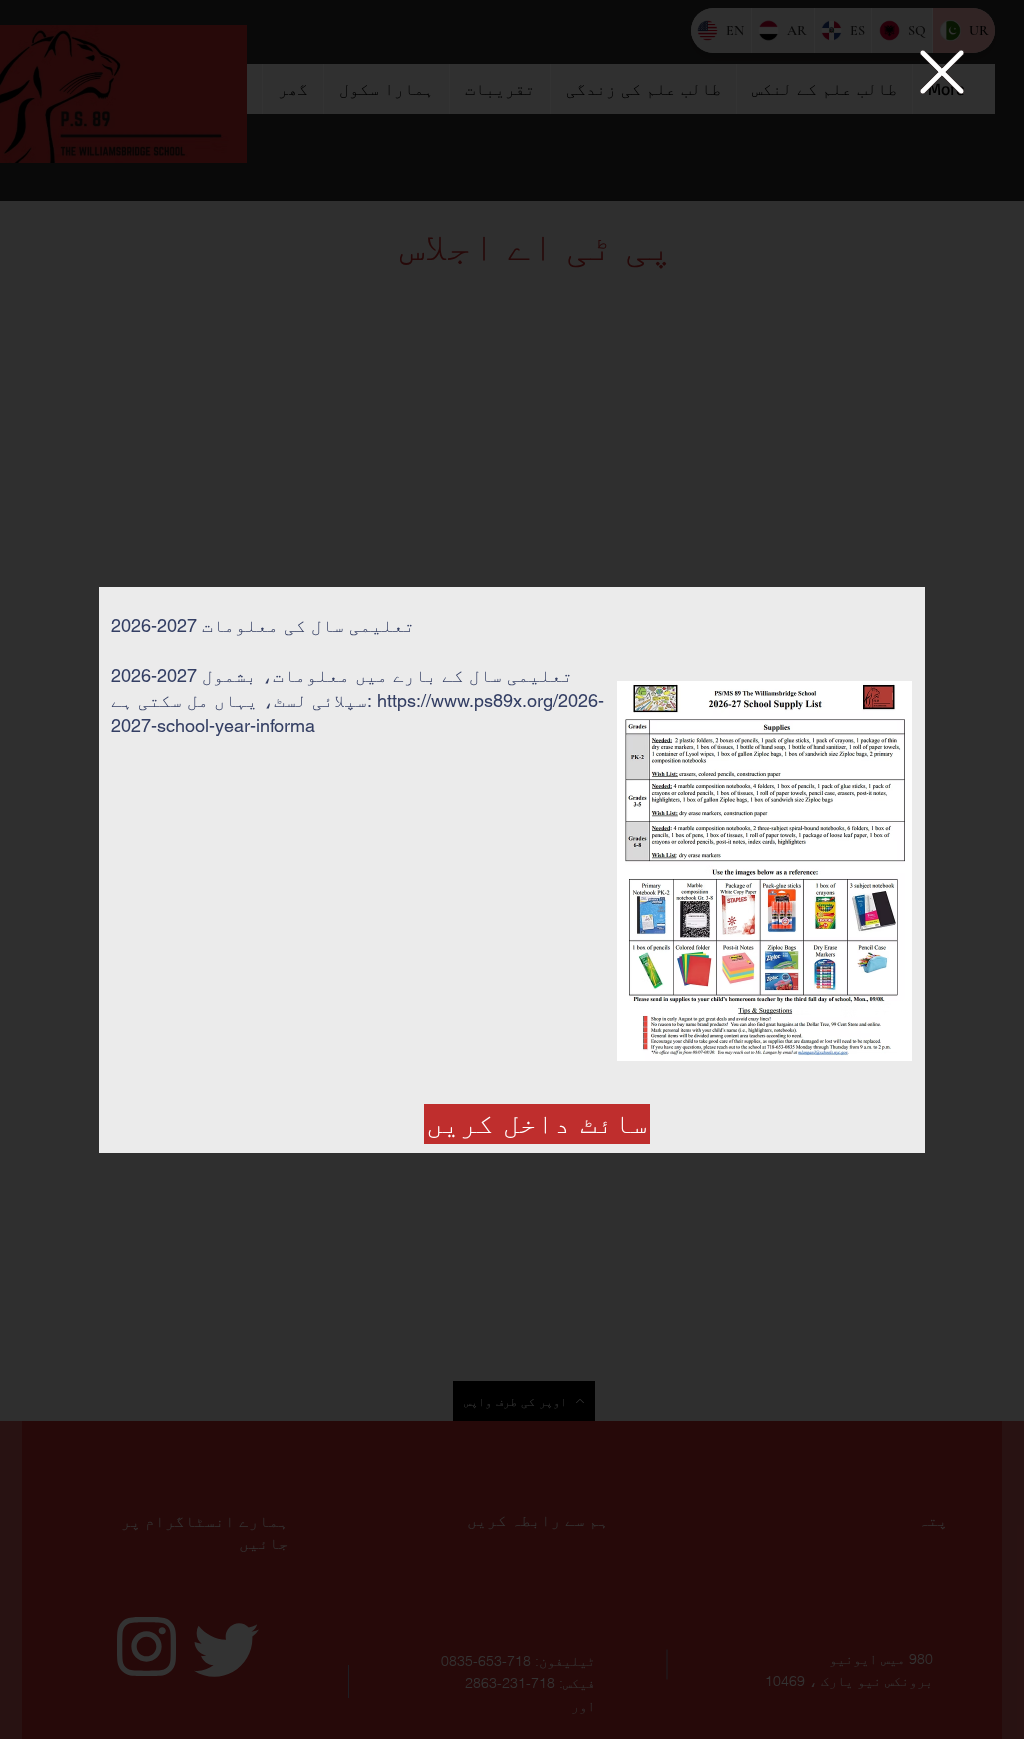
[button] (942, 72)
